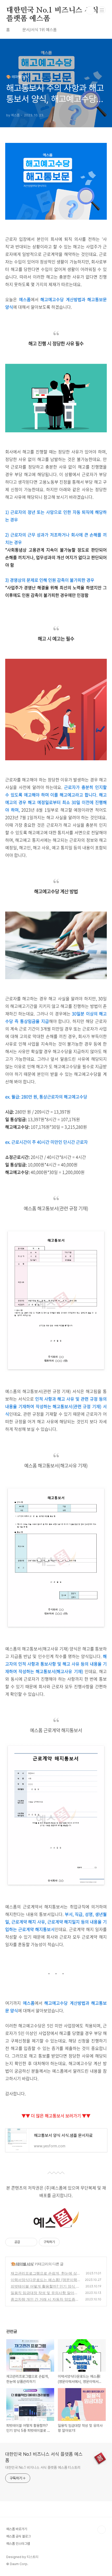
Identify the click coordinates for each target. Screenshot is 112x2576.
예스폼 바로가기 (17, 2529)
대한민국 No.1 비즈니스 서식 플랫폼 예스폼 (52, 11)
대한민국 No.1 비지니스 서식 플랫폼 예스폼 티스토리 (43, 2467)
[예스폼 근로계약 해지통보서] (56, 1886)
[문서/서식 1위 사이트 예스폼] (56, 2226)
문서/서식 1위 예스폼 (40, 30)
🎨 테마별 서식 (22, 2264)
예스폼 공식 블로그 (18, 2536)
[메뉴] (102, 10)
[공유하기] (25, 2242)
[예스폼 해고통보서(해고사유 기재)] (56, 1628)
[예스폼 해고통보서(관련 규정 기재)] (56, 1370)
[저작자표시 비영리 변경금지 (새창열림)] (67, 2242)
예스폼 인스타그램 (18, 2544)
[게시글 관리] (31, 2242)
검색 (90, 10)
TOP (102, 2530)
